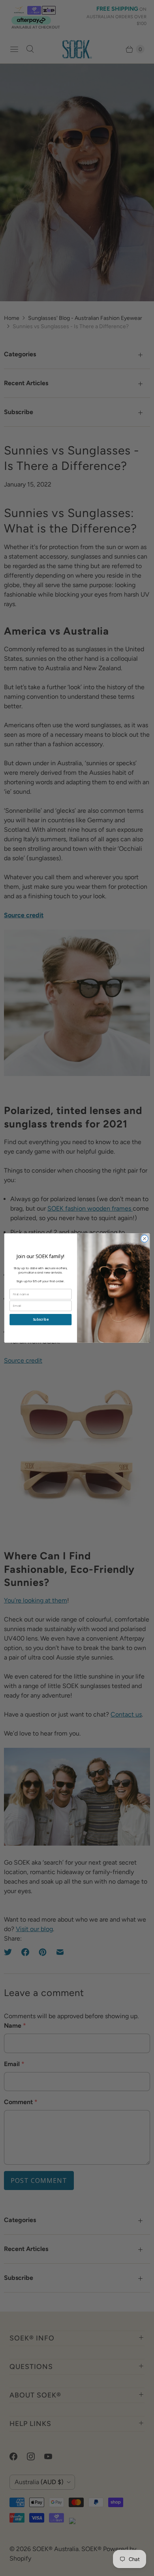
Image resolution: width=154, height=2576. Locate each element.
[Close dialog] (145, 1238)
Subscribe (41, 1320)
